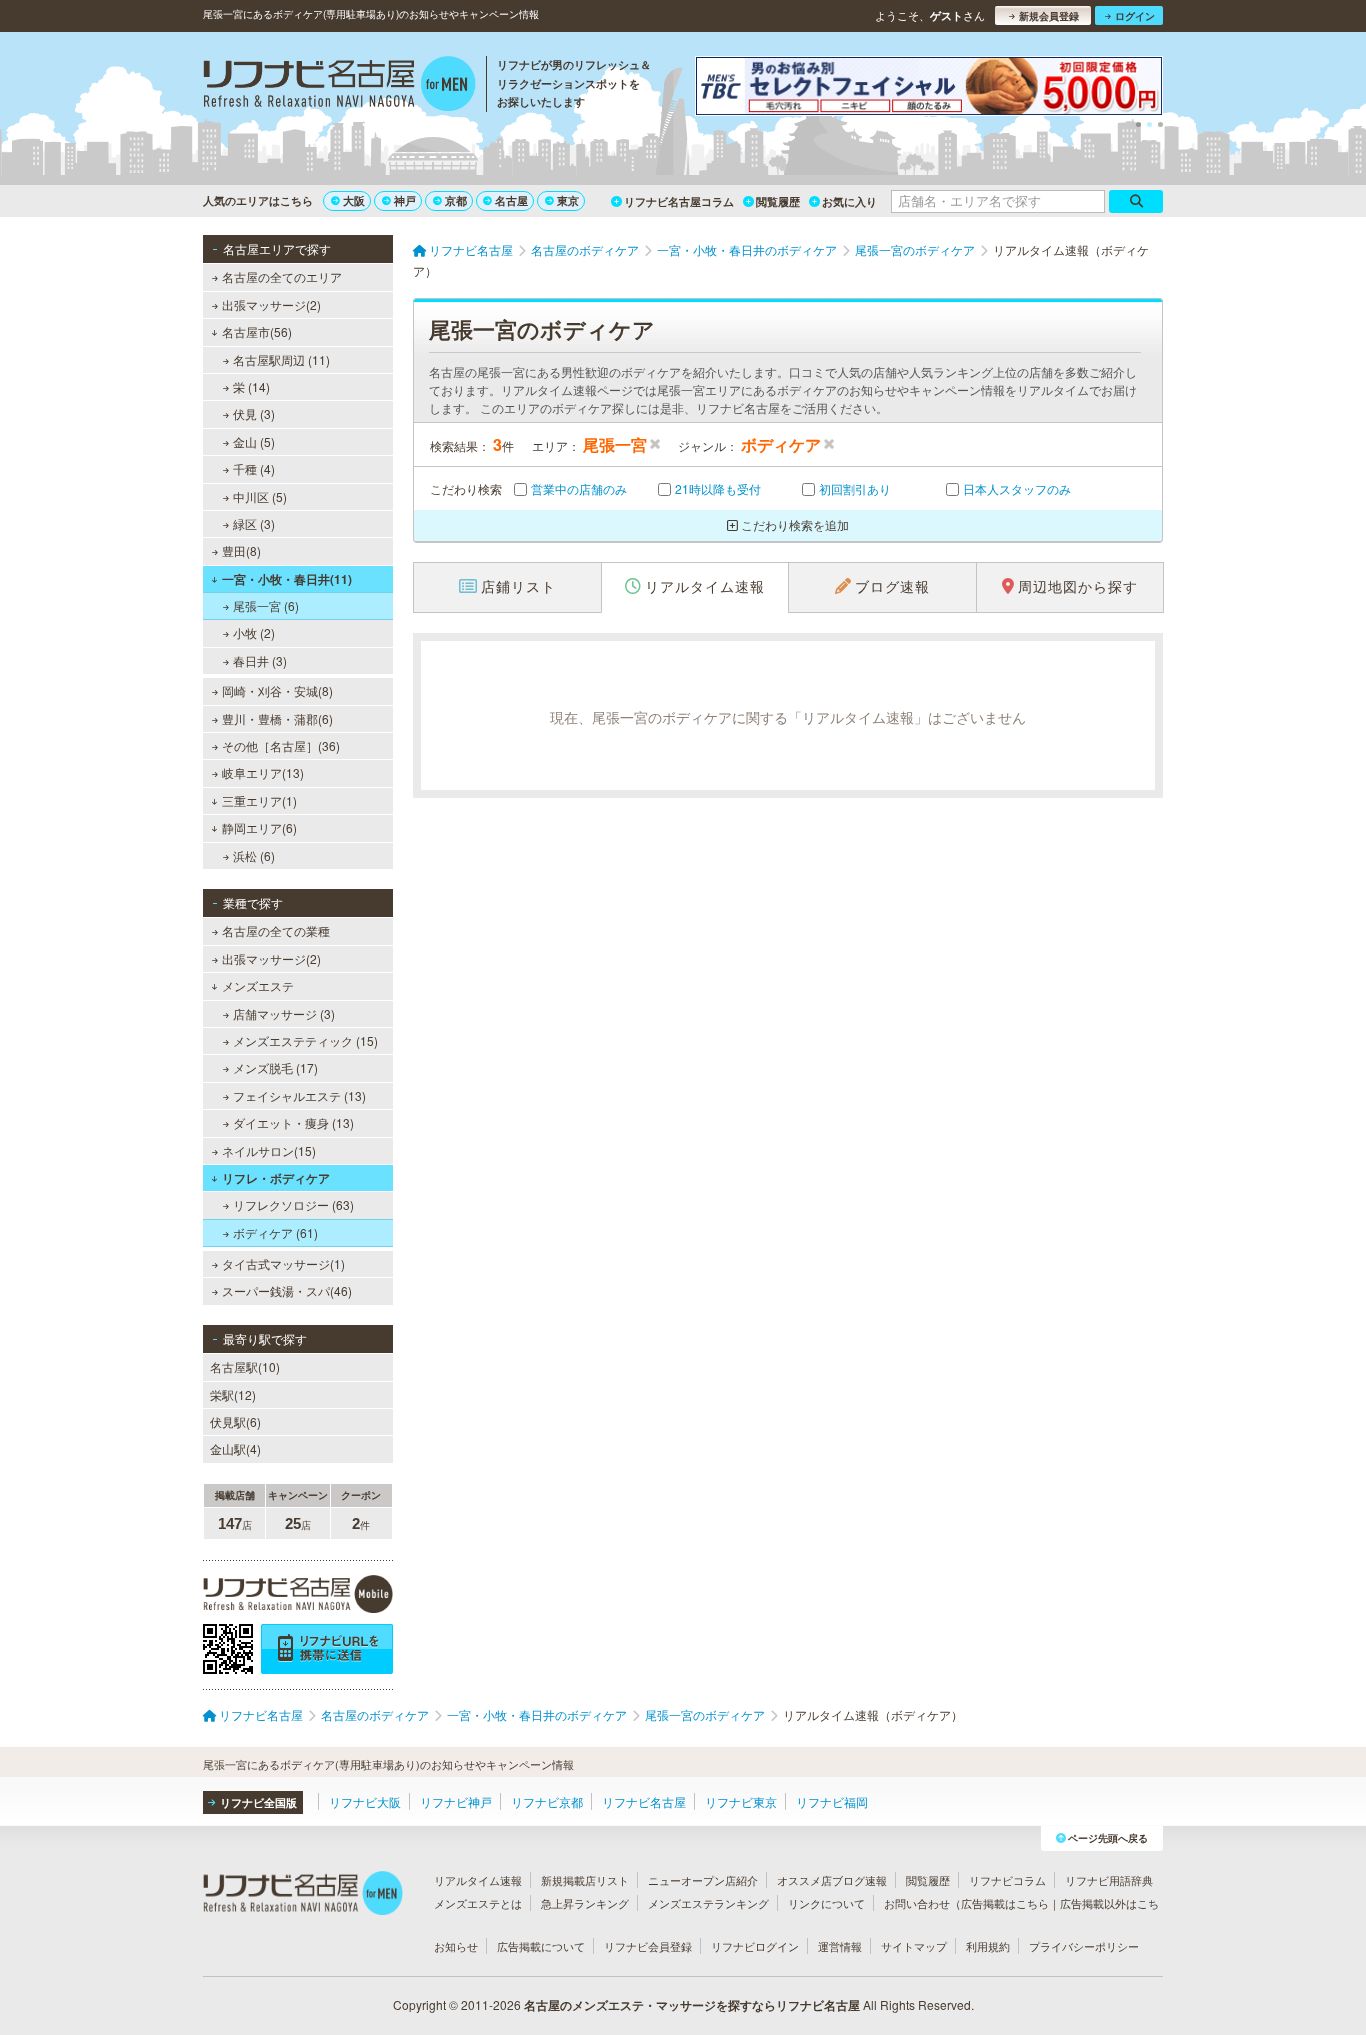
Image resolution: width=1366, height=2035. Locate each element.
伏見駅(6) (235, 1421)
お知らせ (456, 1946)
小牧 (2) (254, 632)
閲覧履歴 (778, 201)
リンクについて (826, 1903)
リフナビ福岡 (832, 1801)
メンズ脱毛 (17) (275, 1067)
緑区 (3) (254, 523)
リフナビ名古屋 (644, 1801)
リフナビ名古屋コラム (679, 201)
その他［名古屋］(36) (281, 745)
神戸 (405, 200)
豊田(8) (241, 550)
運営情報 (840, 1946)
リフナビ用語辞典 (1109, 1880)
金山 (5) (254, 441)
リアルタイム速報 (478, 1880)
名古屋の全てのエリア (282, 276)
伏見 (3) (254, 413)
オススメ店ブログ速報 (832, 1880)
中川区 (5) (260, 496)
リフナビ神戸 (456, 1801)
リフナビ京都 (547, 1801)
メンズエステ (258, 985)
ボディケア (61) (275, 1232)
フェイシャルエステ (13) (299, 1095)
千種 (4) (254, 468)
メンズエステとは (478, 1903)
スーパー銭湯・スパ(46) (287, 1290)
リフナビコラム (1007, 1880)
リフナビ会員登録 (648, 1946)
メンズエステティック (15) (305, 1040)
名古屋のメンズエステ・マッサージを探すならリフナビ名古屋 (692, 2005)
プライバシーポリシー (1084, 1946)
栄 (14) (251, 386)
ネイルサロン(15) (269, 1150)
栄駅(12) (233, 1394)
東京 (568, 200)
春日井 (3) (260, 660)
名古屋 (511, 200)
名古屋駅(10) (245, 1366)
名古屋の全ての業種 (276, 930)
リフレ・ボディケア (276, 1178)
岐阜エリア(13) (263, 772)
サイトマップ (914, 1946)
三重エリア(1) (259, 800)
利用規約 (988, 1946)
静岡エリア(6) (259, 827)
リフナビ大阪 (365, 1801)
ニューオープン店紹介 (703, 1880)
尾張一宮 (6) (266, 605)
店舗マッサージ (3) (284, 1013)
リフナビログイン (755, 1946)
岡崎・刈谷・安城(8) (277, 690)
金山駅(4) (235, 1448)
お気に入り (849, 201)
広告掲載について (541, 1946)
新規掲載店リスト (585, 1880)
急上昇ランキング (585, 1903)
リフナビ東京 (741, 1801)
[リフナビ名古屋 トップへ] (339, 86)
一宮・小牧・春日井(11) (287, 579)
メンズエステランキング (708, 1903)
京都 (456, 200)
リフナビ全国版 (258, 1802)
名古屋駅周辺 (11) (281, 359)
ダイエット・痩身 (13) (293, 1122)
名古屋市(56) (257, 331)
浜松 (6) (254, 855)
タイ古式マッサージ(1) (283, 1263)
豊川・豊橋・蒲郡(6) (277, 718)
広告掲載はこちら (1005, 1903)
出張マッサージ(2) (271, 304)
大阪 (354, 200)
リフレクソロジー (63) (293, 1204)
